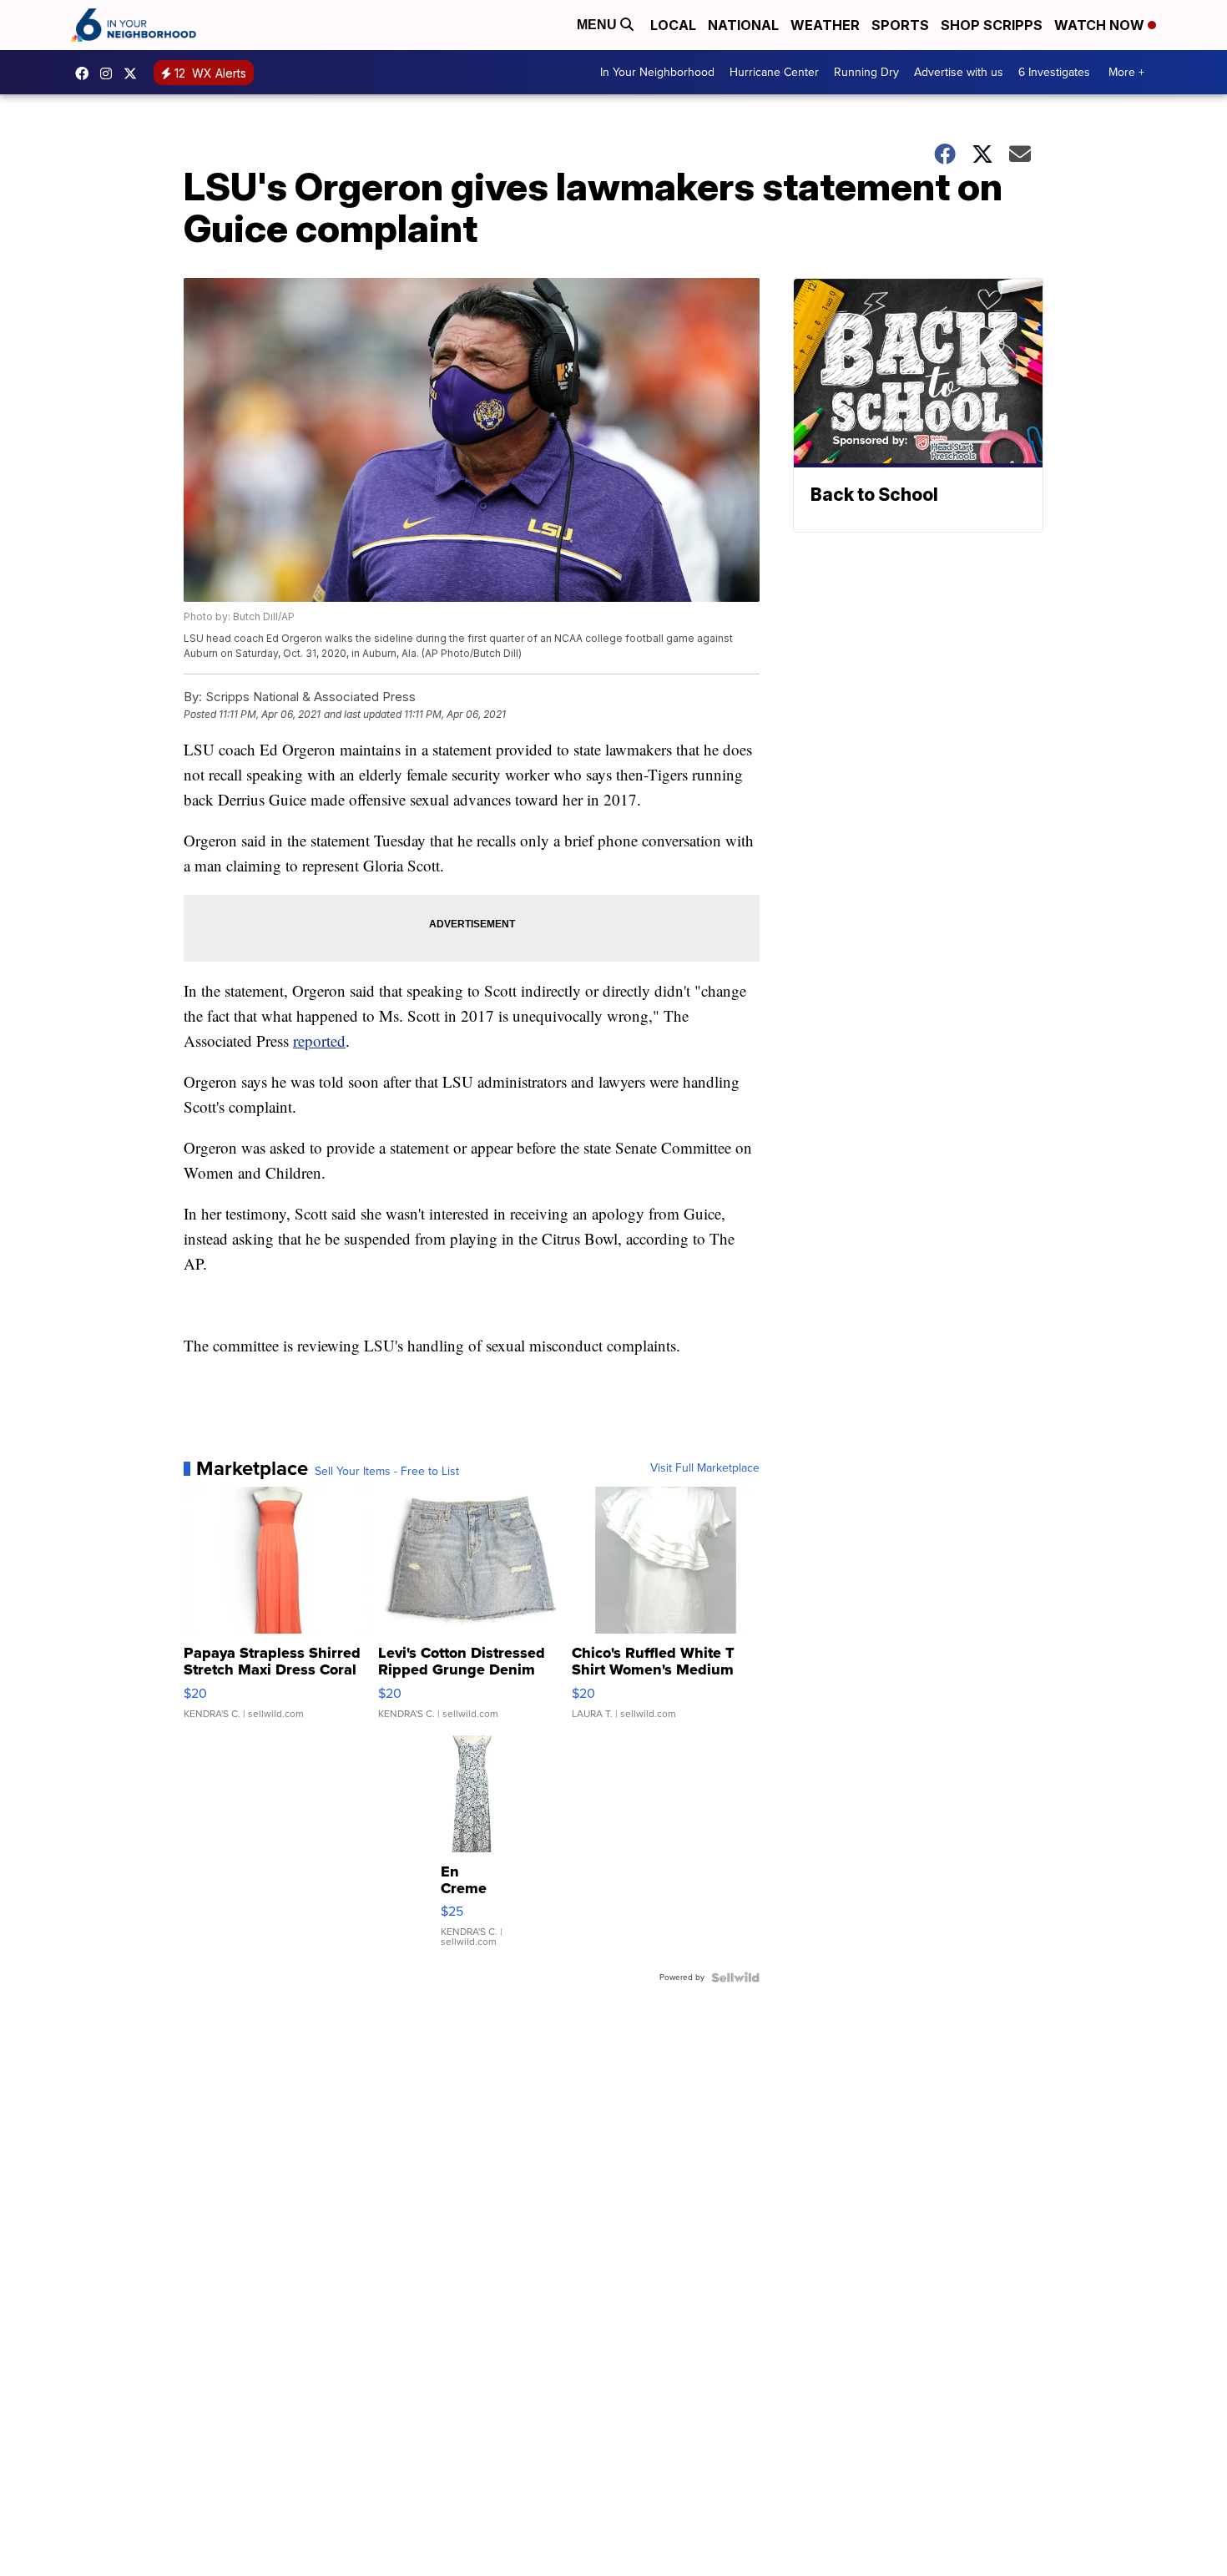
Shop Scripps (992, 25)
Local (673, 25)
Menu (598, 25)
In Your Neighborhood (657, 72)
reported (319, 1041)
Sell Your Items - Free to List (387, 1472)
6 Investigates (1054, 72)
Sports (900, 25)
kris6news (110, 73)
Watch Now (1101, 25)
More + (1126, 72)
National (743, 25)
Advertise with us (959, 72)
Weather (825, 25)
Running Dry (866, 72)
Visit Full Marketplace (705, 1468)
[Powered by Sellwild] (735, 1977)
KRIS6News (86, 73)
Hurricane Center (774, 72)
